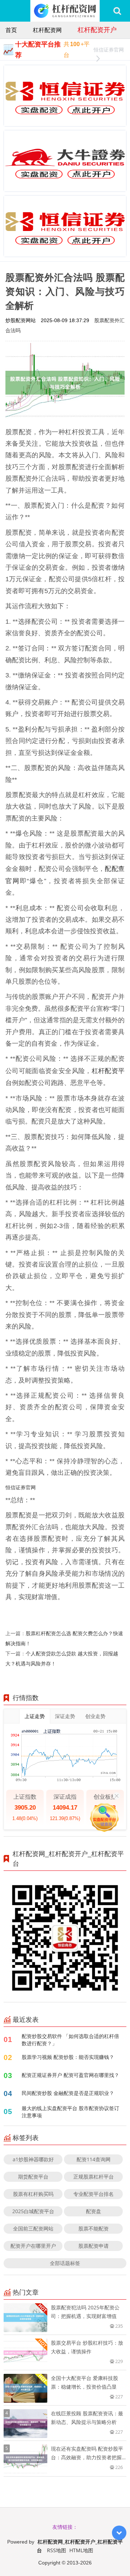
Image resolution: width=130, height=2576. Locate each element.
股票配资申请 (94, 2246)
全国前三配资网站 (33, 2228)
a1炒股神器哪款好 (33, 2159)
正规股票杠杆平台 (94, 2177)
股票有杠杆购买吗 (33, 2194)
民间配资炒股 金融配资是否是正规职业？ (68, 2093)
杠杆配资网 (47, 30)
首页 (11, 30)
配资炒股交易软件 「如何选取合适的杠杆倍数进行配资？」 (70, 2040)
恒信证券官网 (109, 50)
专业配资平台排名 (94, 2194)
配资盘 (94, 2211)
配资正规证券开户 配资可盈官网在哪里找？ (70, 2075)
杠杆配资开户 (97, 30)
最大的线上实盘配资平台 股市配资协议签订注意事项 (70, 2112)
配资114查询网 (94, 2159)
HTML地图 (81, 2550)
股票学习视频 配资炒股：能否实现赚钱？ (68, 2057)
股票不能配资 (94, 2228)
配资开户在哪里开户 (33, 2246)
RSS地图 (57, 2550)
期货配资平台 (33, 2177)
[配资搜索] (117, 11)
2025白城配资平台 (33, 2211)
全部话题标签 (65, 2263)
